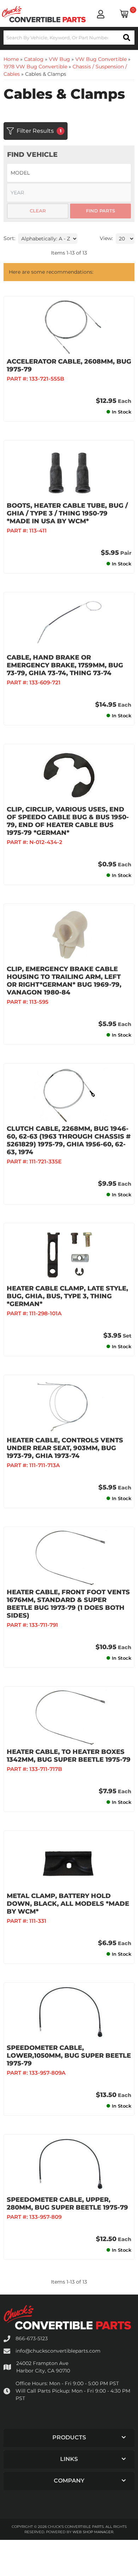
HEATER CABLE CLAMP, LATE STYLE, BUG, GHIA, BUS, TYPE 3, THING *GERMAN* (67, 1296)
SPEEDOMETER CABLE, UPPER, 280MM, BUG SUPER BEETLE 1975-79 (67, 2204)
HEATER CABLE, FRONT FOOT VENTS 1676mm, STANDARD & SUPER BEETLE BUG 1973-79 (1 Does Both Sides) (68, 1604)
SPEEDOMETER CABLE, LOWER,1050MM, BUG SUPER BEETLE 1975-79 (69, 2056)
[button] (69, 2438)
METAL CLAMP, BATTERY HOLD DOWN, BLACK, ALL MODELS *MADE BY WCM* (68, 1904)
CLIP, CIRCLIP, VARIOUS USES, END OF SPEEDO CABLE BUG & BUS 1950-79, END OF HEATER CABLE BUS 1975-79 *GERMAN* (68, 821)
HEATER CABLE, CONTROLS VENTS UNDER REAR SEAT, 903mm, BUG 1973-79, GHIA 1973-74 (65, 1448)
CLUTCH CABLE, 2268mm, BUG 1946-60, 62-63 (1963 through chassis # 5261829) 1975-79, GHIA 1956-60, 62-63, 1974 (69, 1140)
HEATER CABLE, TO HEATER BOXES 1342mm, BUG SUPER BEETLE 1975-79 (69, 1756)
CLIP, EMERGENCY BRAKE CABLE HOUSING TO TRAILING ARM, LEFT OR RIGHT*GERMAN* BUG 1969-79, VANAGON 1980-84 (64, 981)
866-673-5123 (32, 2338)
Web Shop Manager (93, 2532)
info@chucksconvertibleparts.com (58, 2351)
